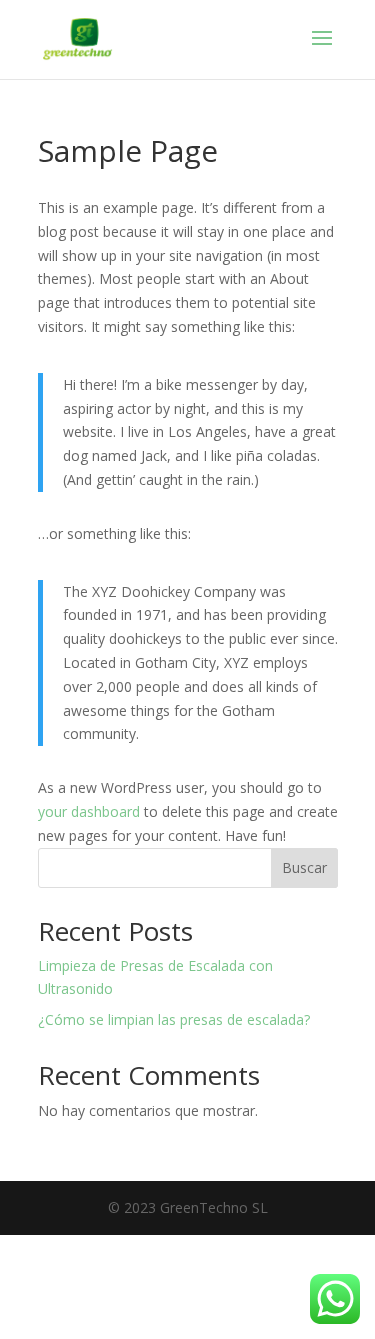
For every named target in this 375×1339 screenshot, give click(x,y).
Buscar (304, 867)
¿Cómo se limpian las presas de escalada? (174, 1019)
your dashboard (89, 811)
